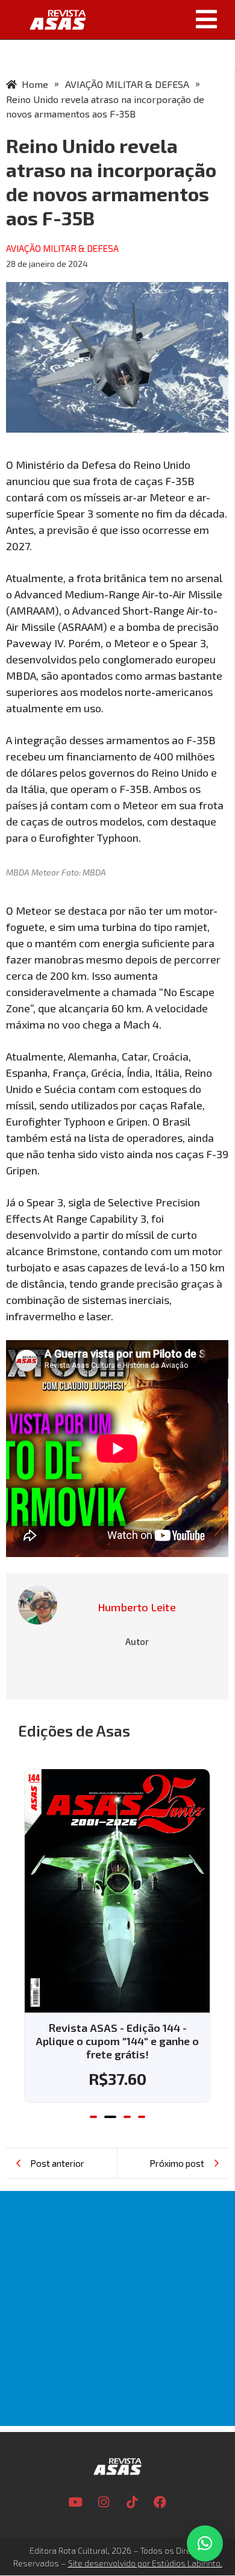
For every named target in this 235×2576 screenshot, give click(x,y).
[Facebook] (160, 2502)
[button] (165, 19)
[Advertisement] (117, 2308)
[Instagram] (104, 2502)
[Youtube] (75, 2502)
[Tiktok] (132, 2502)
